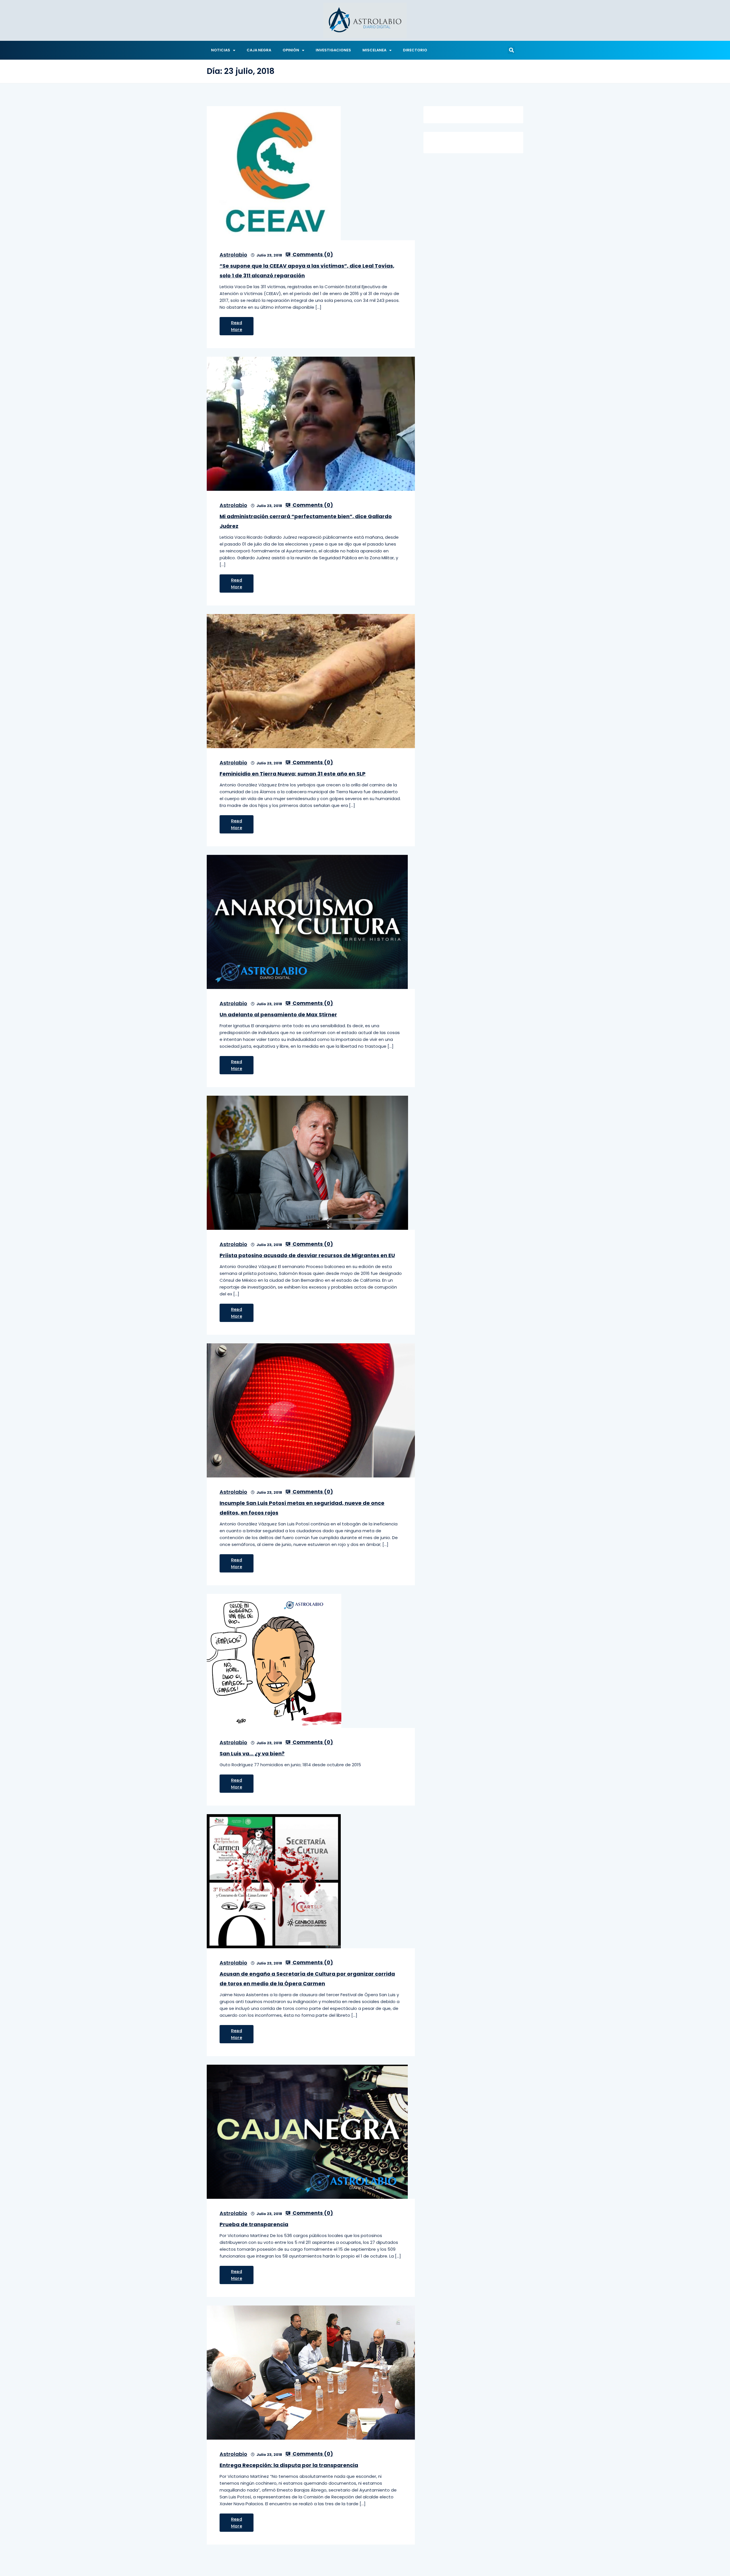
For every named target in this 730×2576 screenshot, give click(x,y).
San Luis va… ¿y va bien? (252, 1754)
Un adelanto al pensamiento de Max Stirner (278, 1015)
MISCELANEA (374, 50)
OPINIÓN (291, 50)
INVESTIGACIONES (333, 50)
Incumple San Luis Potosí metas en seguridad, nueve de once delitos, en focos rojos (302, 1508)
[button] (511, 50)
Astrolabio (233, 255)
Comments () (312, 255)
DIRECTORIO (415, 50)
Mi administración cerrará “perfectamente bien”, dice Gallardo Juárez (306, 521)
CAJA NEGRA (259, 50)
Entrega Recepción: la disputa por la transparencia (289, 2465)
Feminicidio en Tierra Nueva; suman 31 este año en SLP (293, 774)
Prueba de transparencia (254, 2224)
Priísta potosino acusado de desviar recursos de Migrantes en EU (307, 1255)
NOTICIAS (221, 50)
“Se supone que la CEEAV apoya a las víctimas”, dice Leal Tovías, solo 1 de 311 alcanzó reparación (307, 271)
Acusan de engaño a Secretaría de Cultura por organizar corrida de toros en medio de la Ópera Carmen (307, 1979)
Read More (237, 326)
